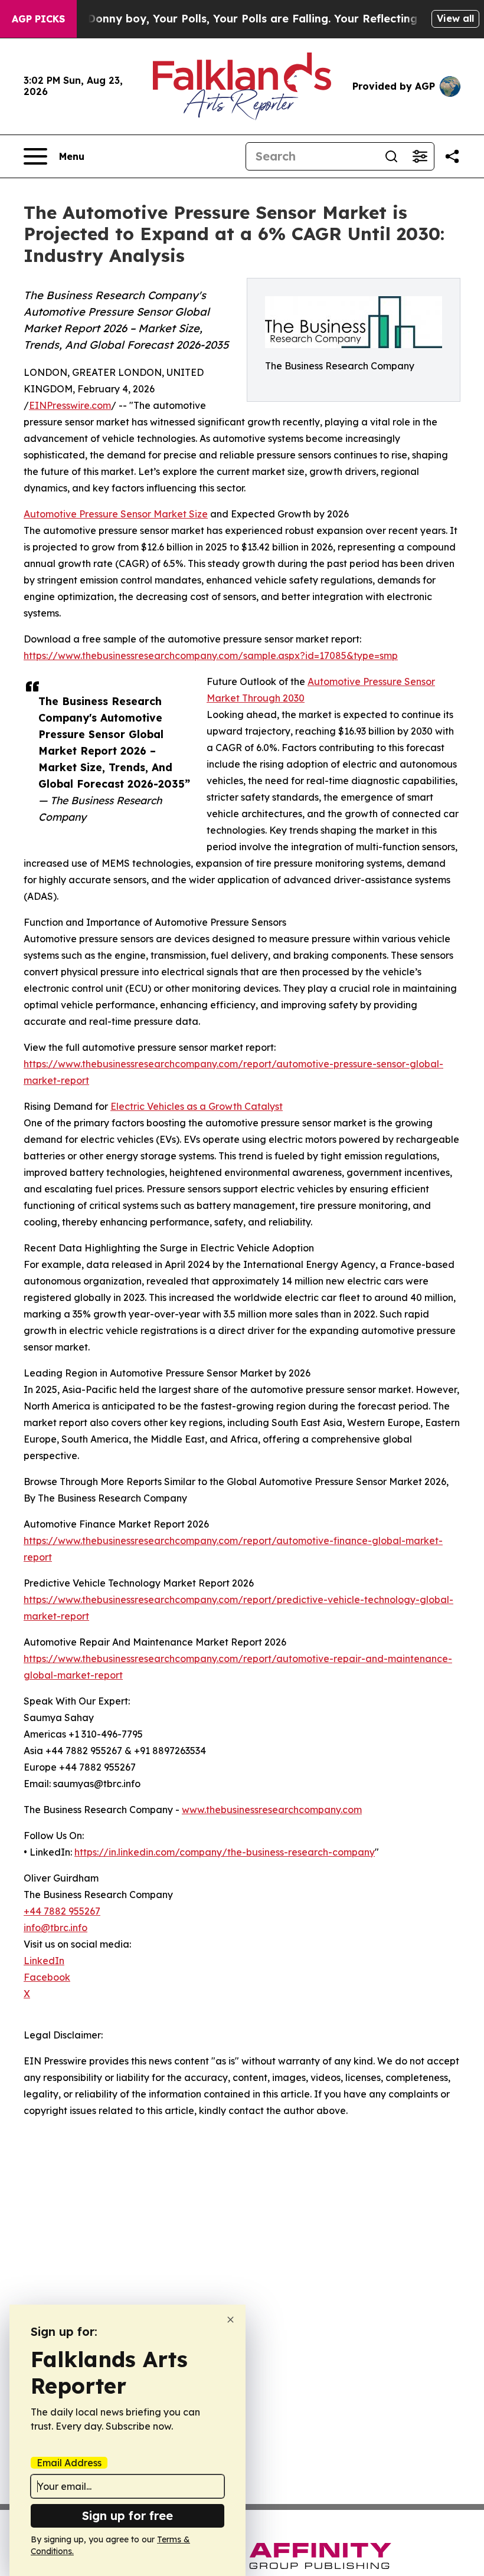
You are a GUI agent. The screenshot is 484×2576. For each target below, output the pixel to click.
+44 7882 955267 (62, 1911)
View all (455, 18)
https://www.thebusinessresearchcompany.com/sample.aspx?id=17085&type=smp (211, 656)
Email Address (69, 2463)
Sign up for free (127, 2516)
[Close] (230, 2320)
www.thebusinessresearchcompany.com (272, 1810)
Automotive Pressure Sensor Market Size (116, 514)
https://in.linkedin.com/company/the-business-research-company (225, 1852)
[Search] (391, 156)
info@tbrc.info (55, 1928)
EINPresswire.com (70, 405)
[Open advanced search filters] (420, 156)
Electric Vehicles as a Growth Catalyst (197, 1106)
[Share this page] (452, 156)
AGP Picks (38, 19)
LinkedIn (44, 1961)
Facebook (47, 1977)
